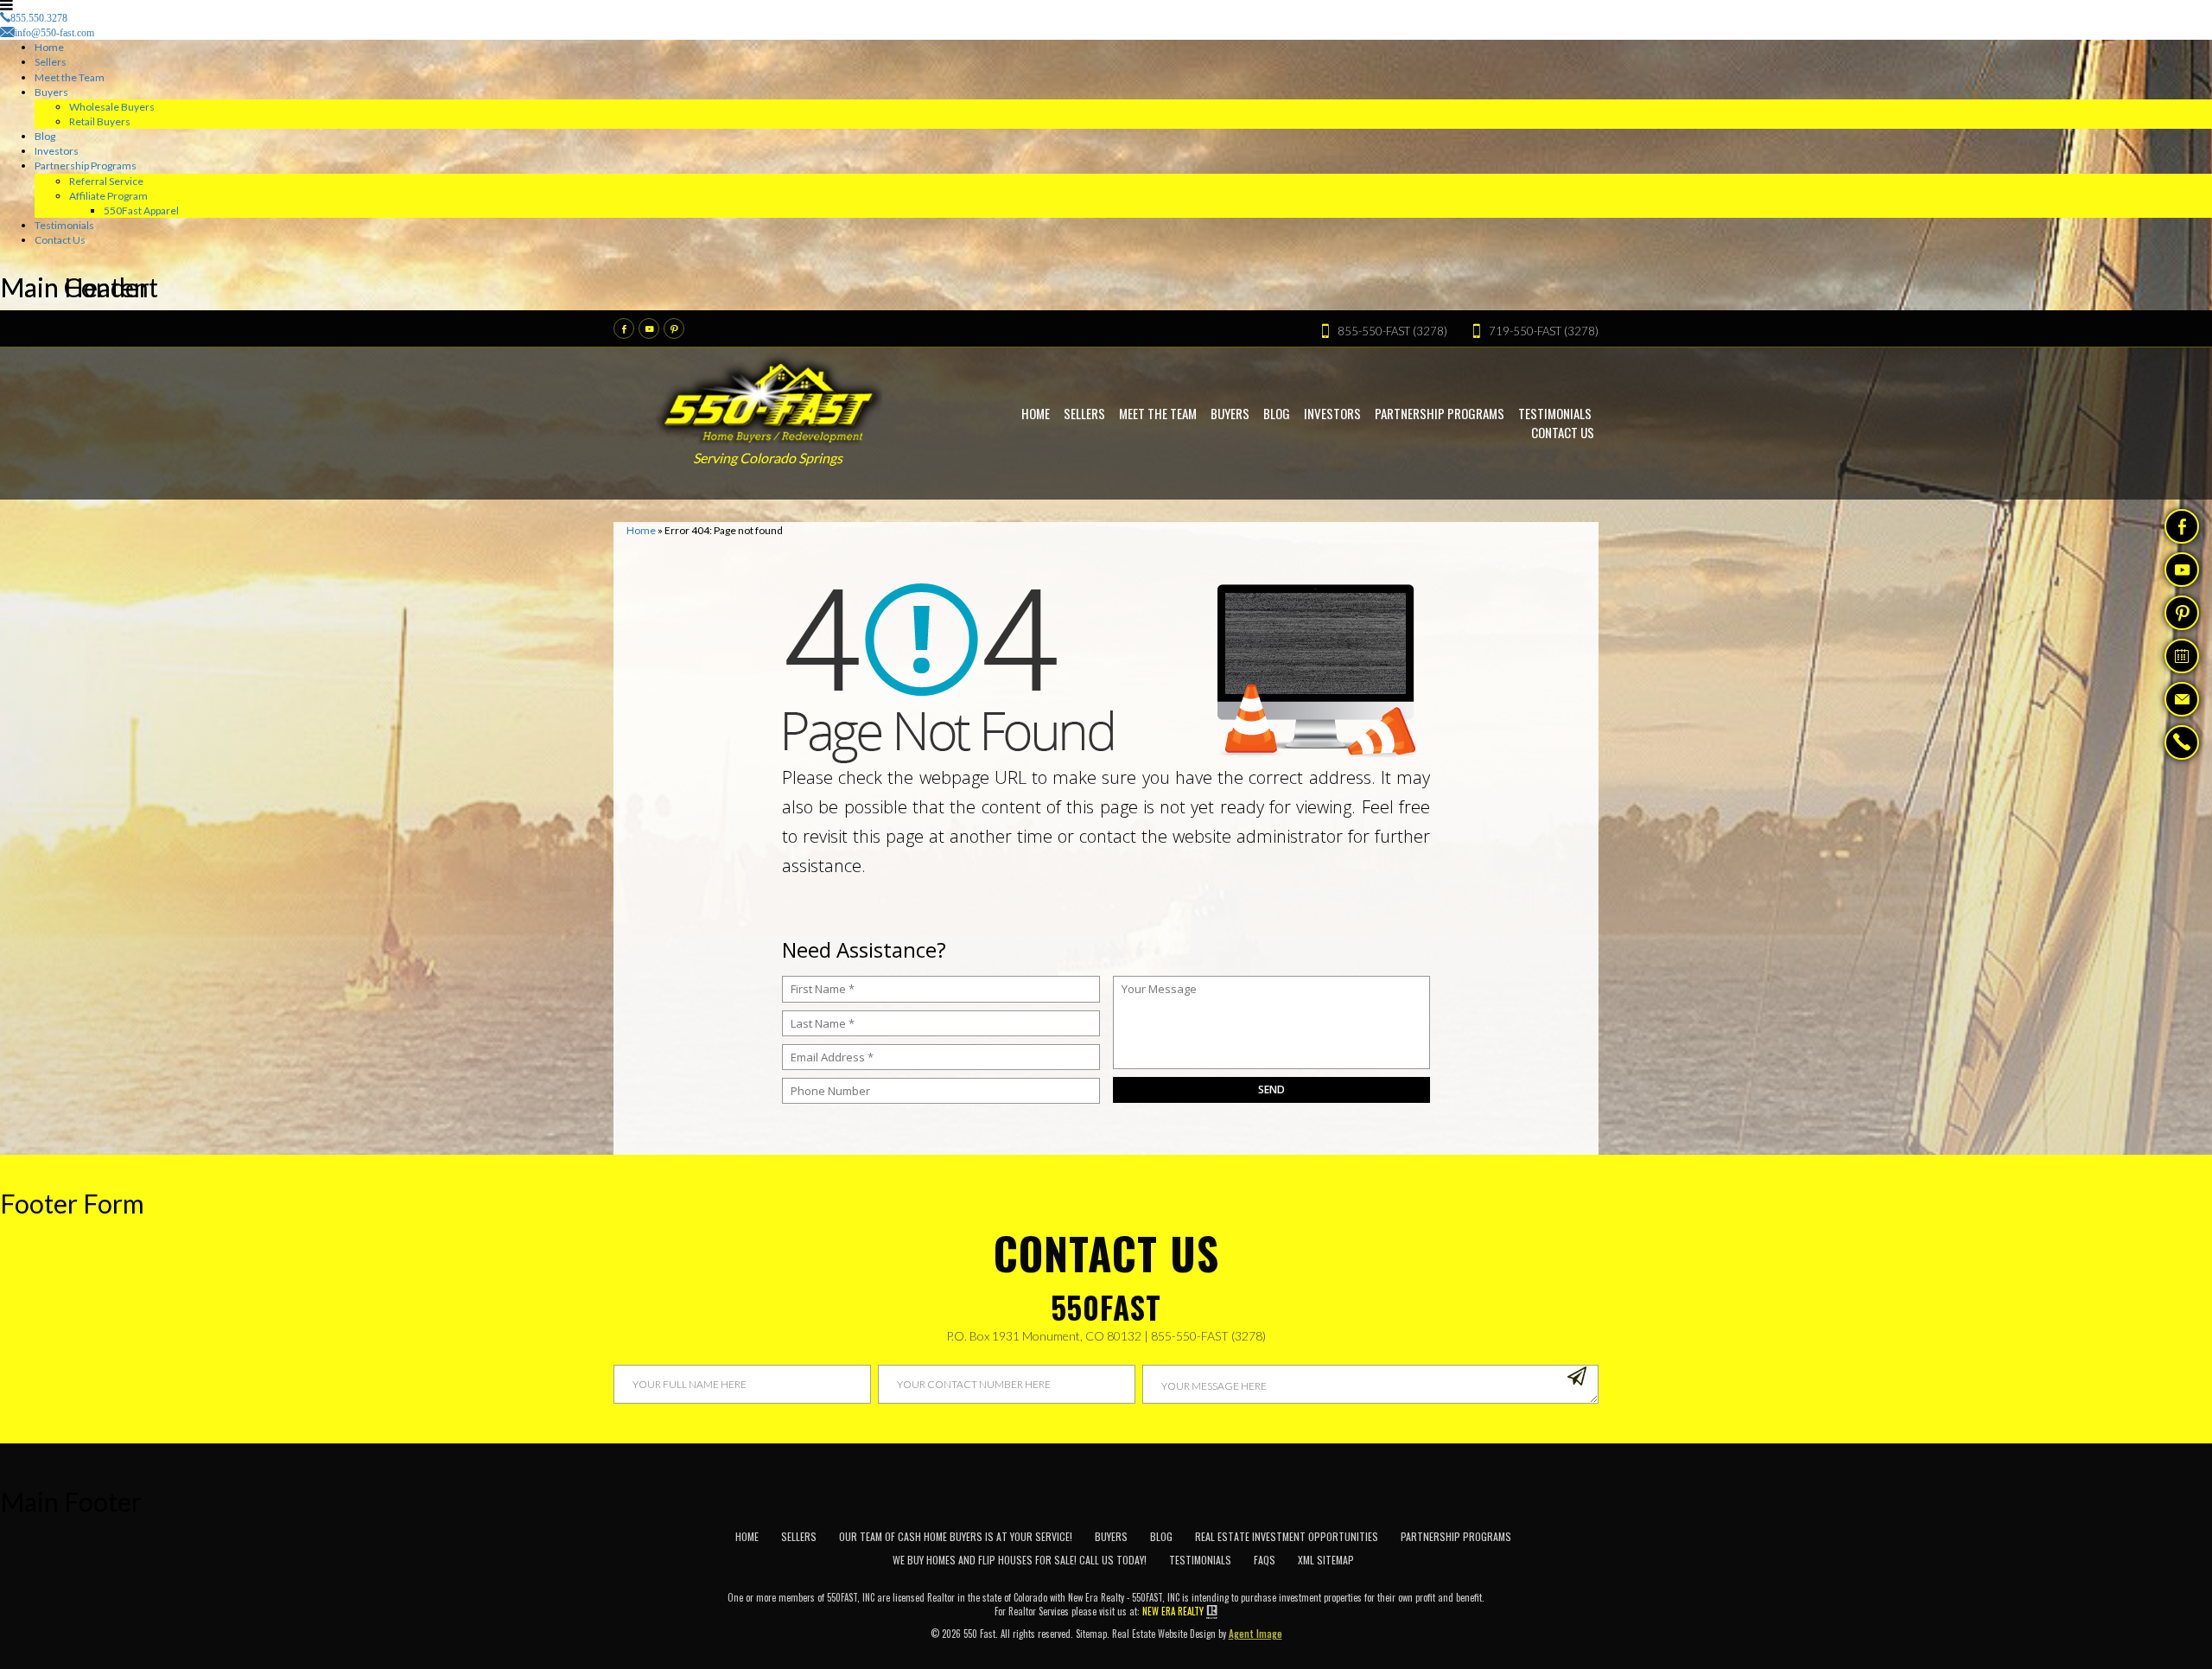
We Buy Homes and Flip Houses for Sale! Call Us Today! (1020, 1560)
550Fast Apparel (141, 210)
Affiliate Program (108, 196)
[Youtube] (649, 328)
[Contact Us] (2182, 699)
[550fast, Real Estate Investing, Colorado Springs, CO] (1564, 1554)
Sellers (51, 62)
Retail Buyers (100, 121)
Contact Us (60, 240)
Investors (57, 151)
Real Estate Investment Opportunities (1287, 1536)
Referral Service (106, 181)
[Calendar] (2182, 656)
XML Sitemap (1326, 1560)
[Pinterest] (674, 328)
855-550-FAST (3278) (1208, 1336)
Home (49, 47)
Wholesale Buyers (112, 107)
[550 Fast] (769, 398)
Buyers (51, 92)
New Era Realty (1173, 1611)
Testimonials (64, 225)
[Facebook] (624, 328)
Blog (45, 136)
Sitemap (1091, 1634)
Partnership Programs (86, 166)
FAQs (1265, 1560)
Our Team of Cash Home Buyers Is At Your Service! (956, 1536)
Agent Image (1255, 1634)
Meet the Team (70, 77)
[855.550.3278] (2182, 744)
